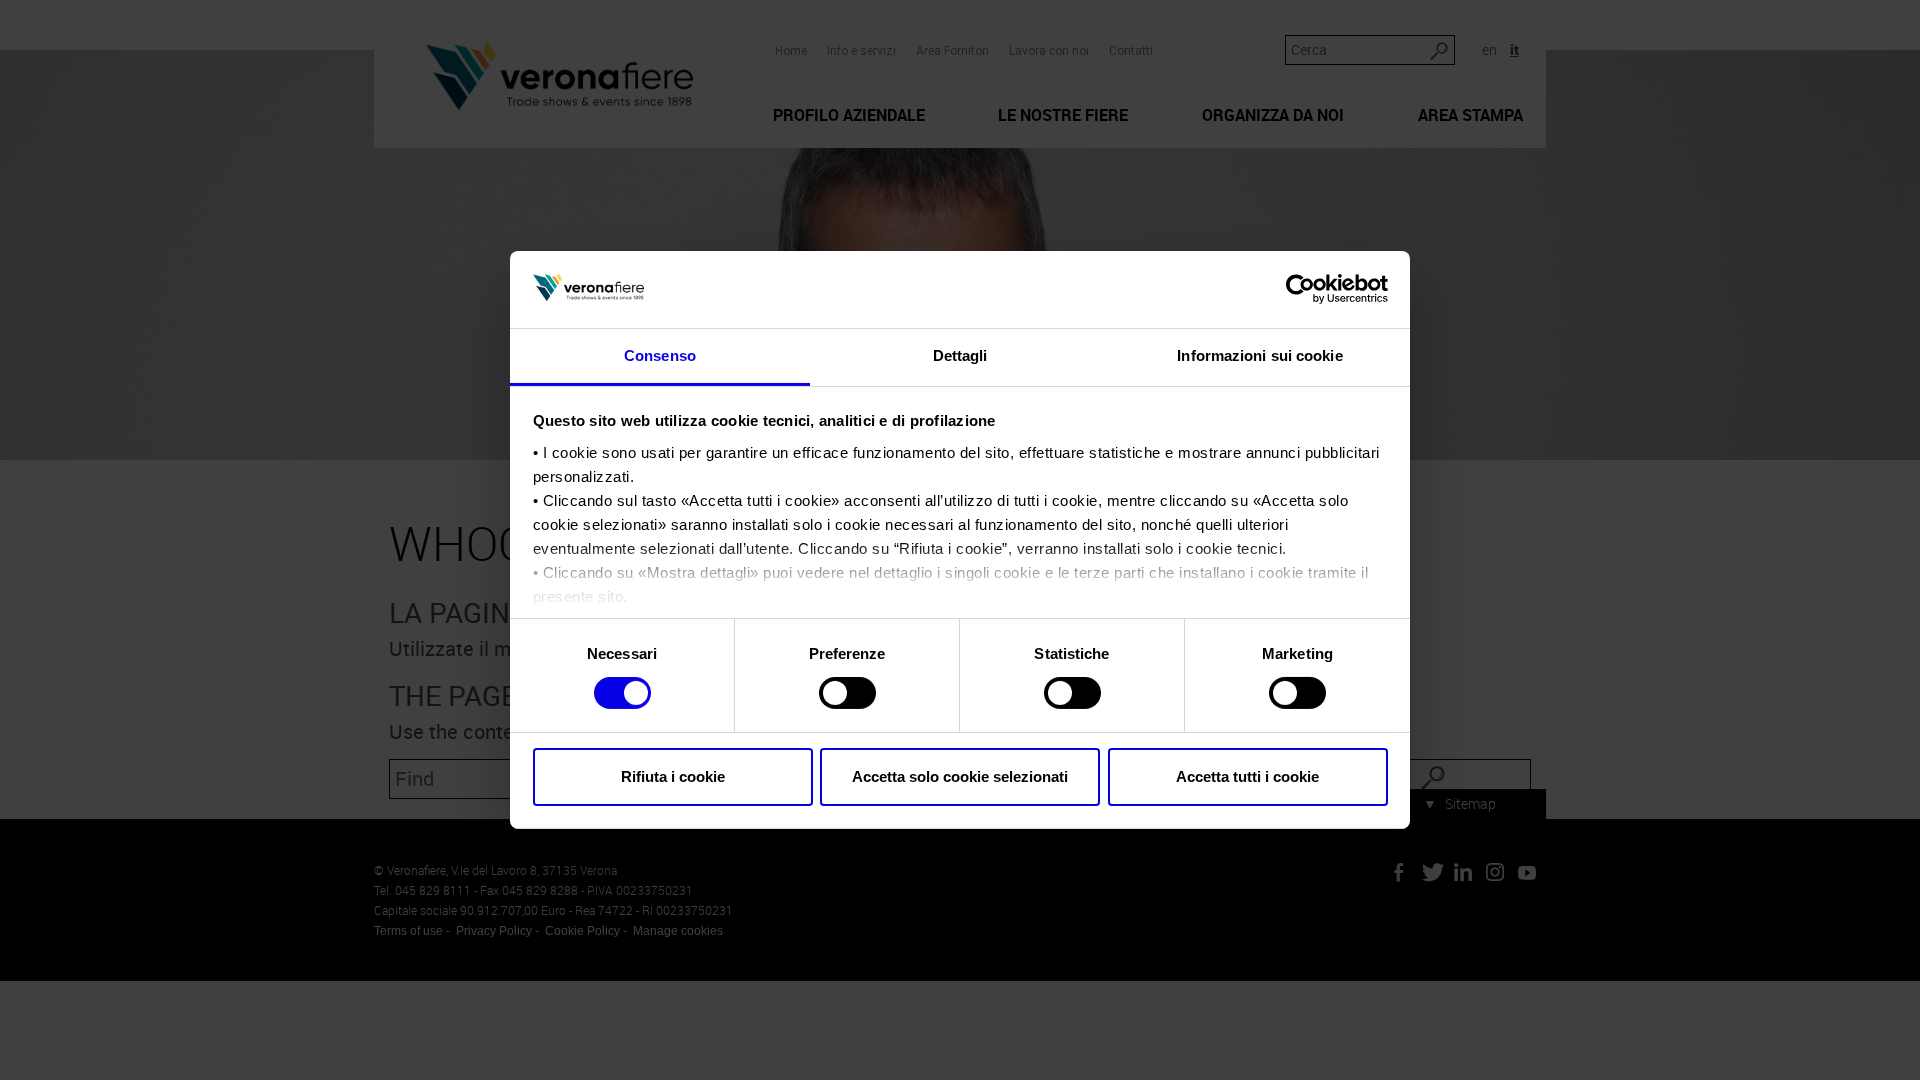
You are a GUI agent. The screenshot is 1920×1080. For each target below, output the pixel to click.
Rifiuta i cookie (673, 776)
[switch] (847, 693)
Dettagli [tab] (960, 355)
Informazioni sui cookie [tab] (1259, 355)
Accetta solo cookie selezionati (960, 776)
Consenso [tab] (660, 355)
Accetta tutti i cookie (1247, 776)
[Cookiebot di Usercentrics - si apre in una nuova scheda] (1300, 289)
